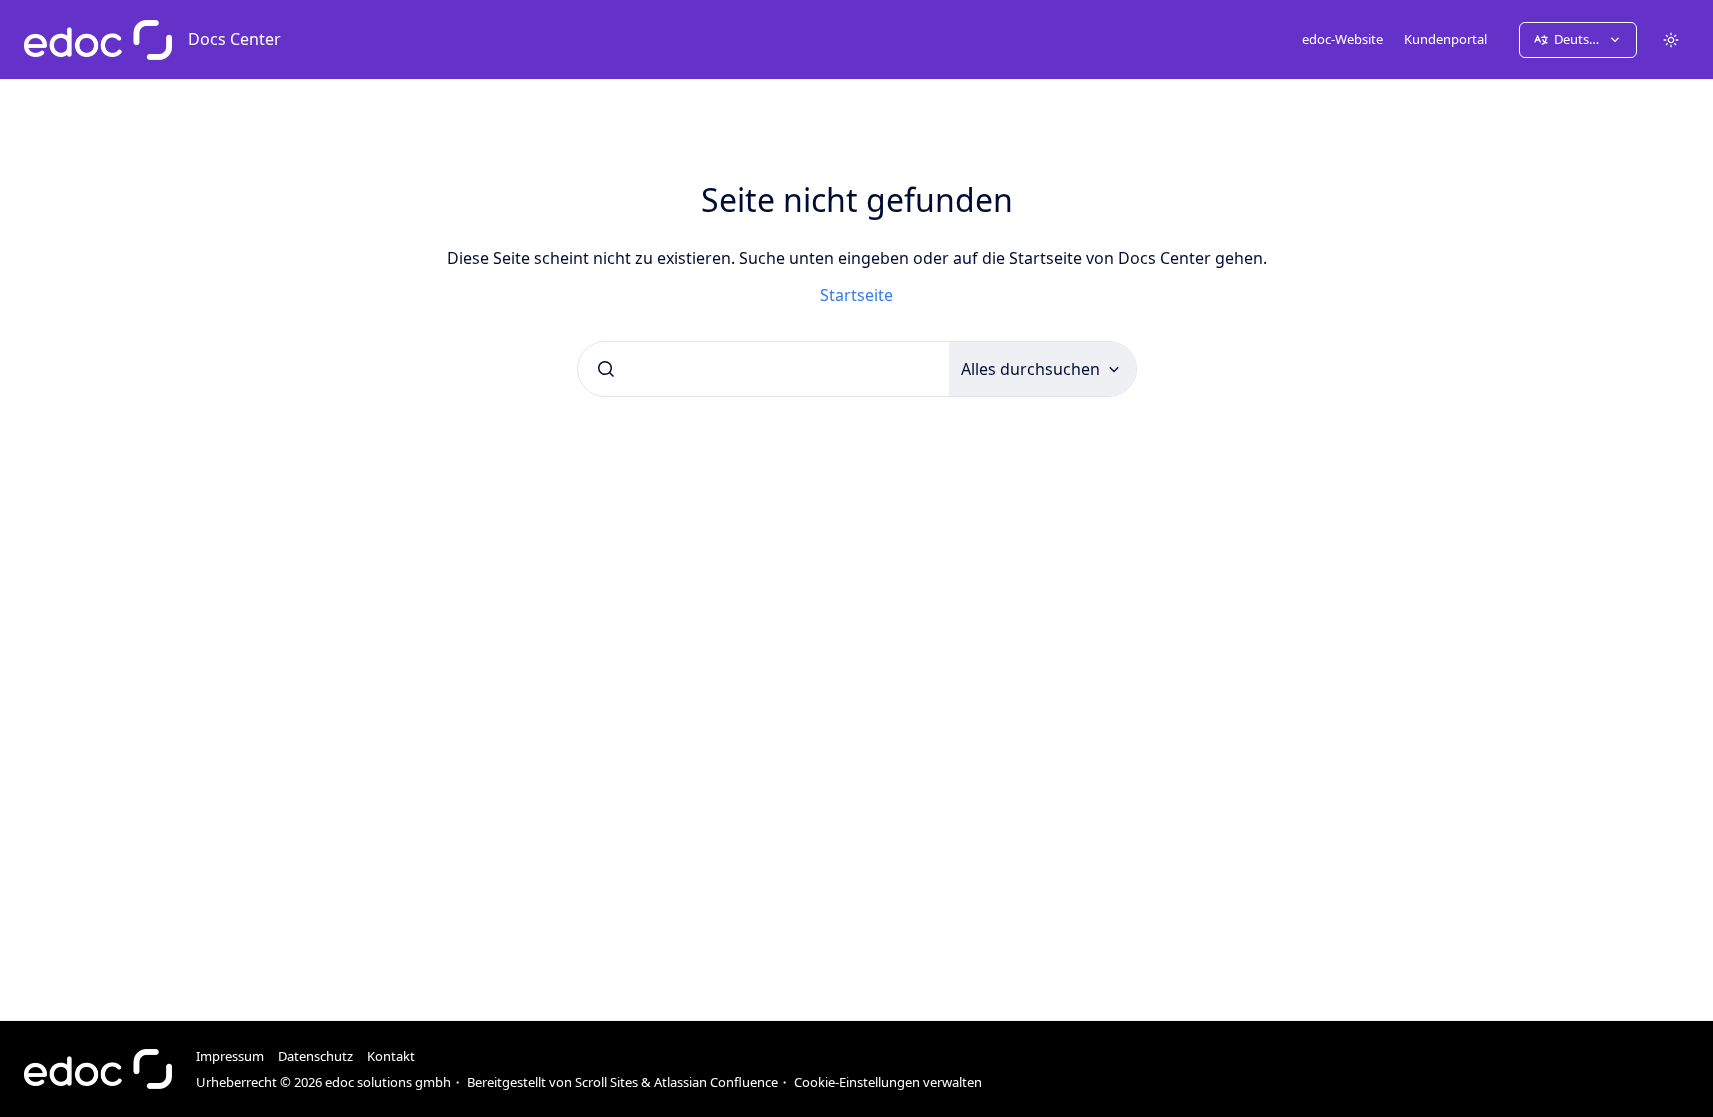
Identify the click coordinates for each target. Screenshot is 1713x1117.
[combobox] (763, 369)
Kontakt (391, 1056)
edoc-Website (1342, 39)
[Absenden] (606, 369)
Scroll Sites (606, 1082)
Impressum (230, 1056)
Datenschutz (315, 1056)
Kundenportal (1445, 39)
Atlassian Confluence (716, 1082)
